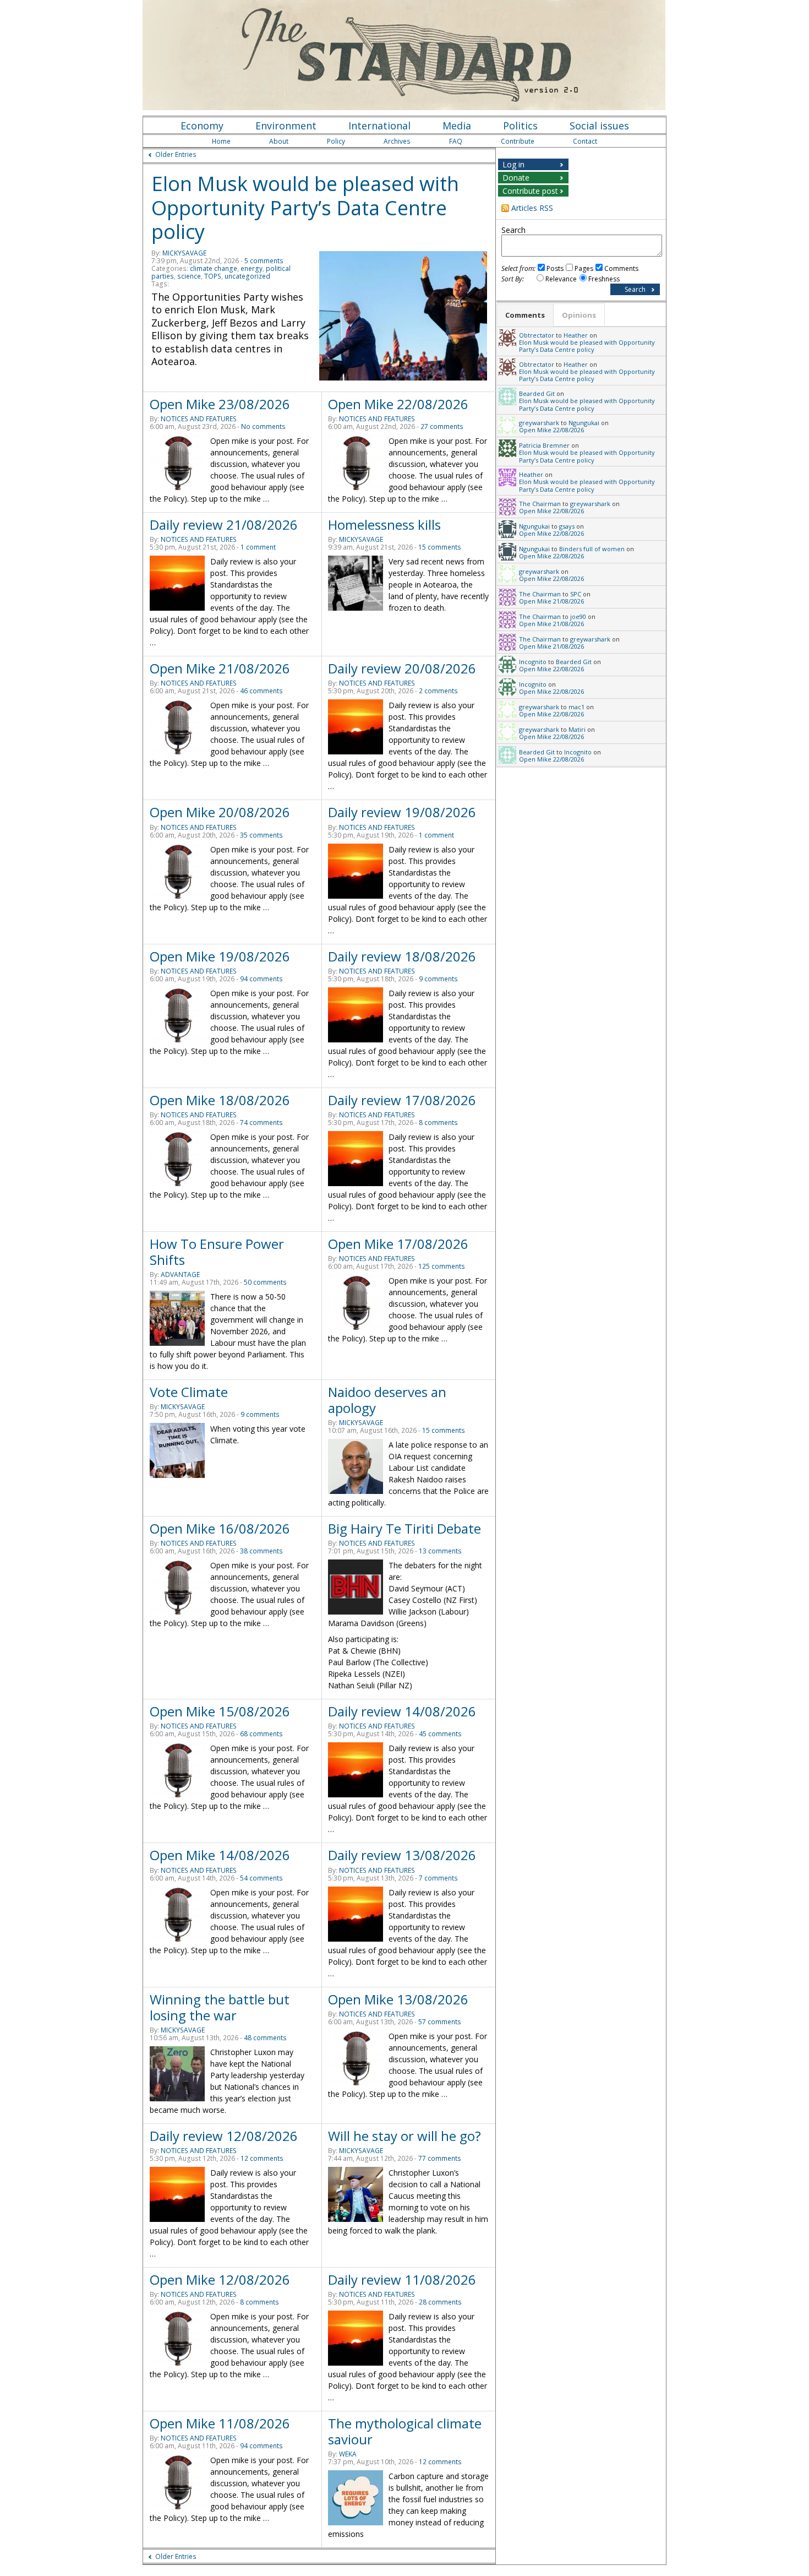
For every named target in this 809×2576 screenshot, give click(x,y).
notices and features (199, 419)
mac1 (576, 707)
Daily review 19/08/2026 (402, 812)
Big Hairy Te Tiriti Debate (404, 1528)
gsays (567, 526)
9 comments (438, 979)
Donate (516, 178)
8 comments (438, 1123)
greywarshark (539, 423)
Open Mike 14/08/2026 (220, 1855)
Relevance (561, 279)
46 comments (261, 691)
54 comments (261, 1878)
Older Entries (176, 154)
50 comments (265, 1282)
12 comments (262, 2158)
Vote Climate (189, 1392)
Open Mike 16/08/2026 (220, 1528)
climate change (214, 268)
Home (221, 141)
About (279, 141)
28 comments (440, 2302)
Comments (621, 268)
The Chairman (540, 504)
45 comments (440, 1734)
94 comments (261, 979)
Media (457, 126)
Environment (286, 126)
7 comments (438, 1878)
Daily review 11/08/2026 (402, 2279)
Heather (576, 335)
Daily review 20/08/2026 (402, 668)
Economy (202, 126)
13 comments (440, 1551)
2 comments (438, 691)
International (379, 126)
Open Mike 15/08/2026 (220, 1711)
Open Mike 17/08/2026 (398, 1244)
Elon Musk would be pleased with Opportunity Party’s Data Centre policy (305, 208)
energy (252, 268)
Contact (585, 141)
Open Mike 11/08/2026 (220, 2423)
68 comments (261, 1734)
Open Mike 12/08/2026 (220, 2279)
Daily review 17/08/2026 (402, 1100)
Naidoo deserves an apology (387, 1400)
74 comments (261, 1123)
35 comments (261, 835)
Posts (555, 268)
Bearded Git (537, 393)
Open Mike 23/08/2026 (220, 404)
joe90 (578, 616)
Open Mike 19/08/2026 (220, 956)
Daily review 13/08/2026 (402, 1855)
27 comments (442, 426)
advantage (180, 1275)
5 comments (264, 261)
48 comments (265, 2038)
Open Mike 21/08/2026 (220, 668)
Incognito (533, 662)
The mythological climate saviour (405, 2431)
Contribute (518, 141)
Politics (520, 126)
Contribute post (530, 191)
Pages (584, 268)
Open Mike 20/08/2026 (220, 812)
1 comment (258, 547)
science (189, 276)
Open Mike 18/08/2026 (220, 1100)
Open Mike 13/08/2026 (398, 1999)
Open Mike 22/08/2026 (398, 404)
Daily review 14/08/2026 (402, 1711)
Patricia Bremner (544, 445)
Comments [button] (525, 315)
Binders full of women (592, 549)
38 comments (261, 1551)
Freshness (604, 279)
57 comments (440, 2022)
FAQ (456, 141)
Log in (513, 164)
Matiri (577, 729)
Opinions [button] (579, 315)
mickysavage (184, 253)
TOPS (213, 276)
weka (348, 2454)
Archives (397, 141)
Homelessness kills (384, 525)
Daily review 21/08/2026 (224, 525)
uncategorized (247, 276)
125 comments (442, 1266)
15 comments (440, 547)
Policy (336, 141)
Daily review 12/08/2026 (224, 2136)
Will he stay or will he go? (404, 2136)
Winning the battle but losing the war (220, 2007)
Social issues (599, 126)
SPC (576, 594)
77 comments (440, 2158)
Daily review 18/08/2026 (402, 956)
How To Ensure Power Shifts (217, 1252)
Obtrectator (537, 335)
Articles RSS (532, 208)
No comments (263, 426)
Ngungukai (584, 423)
